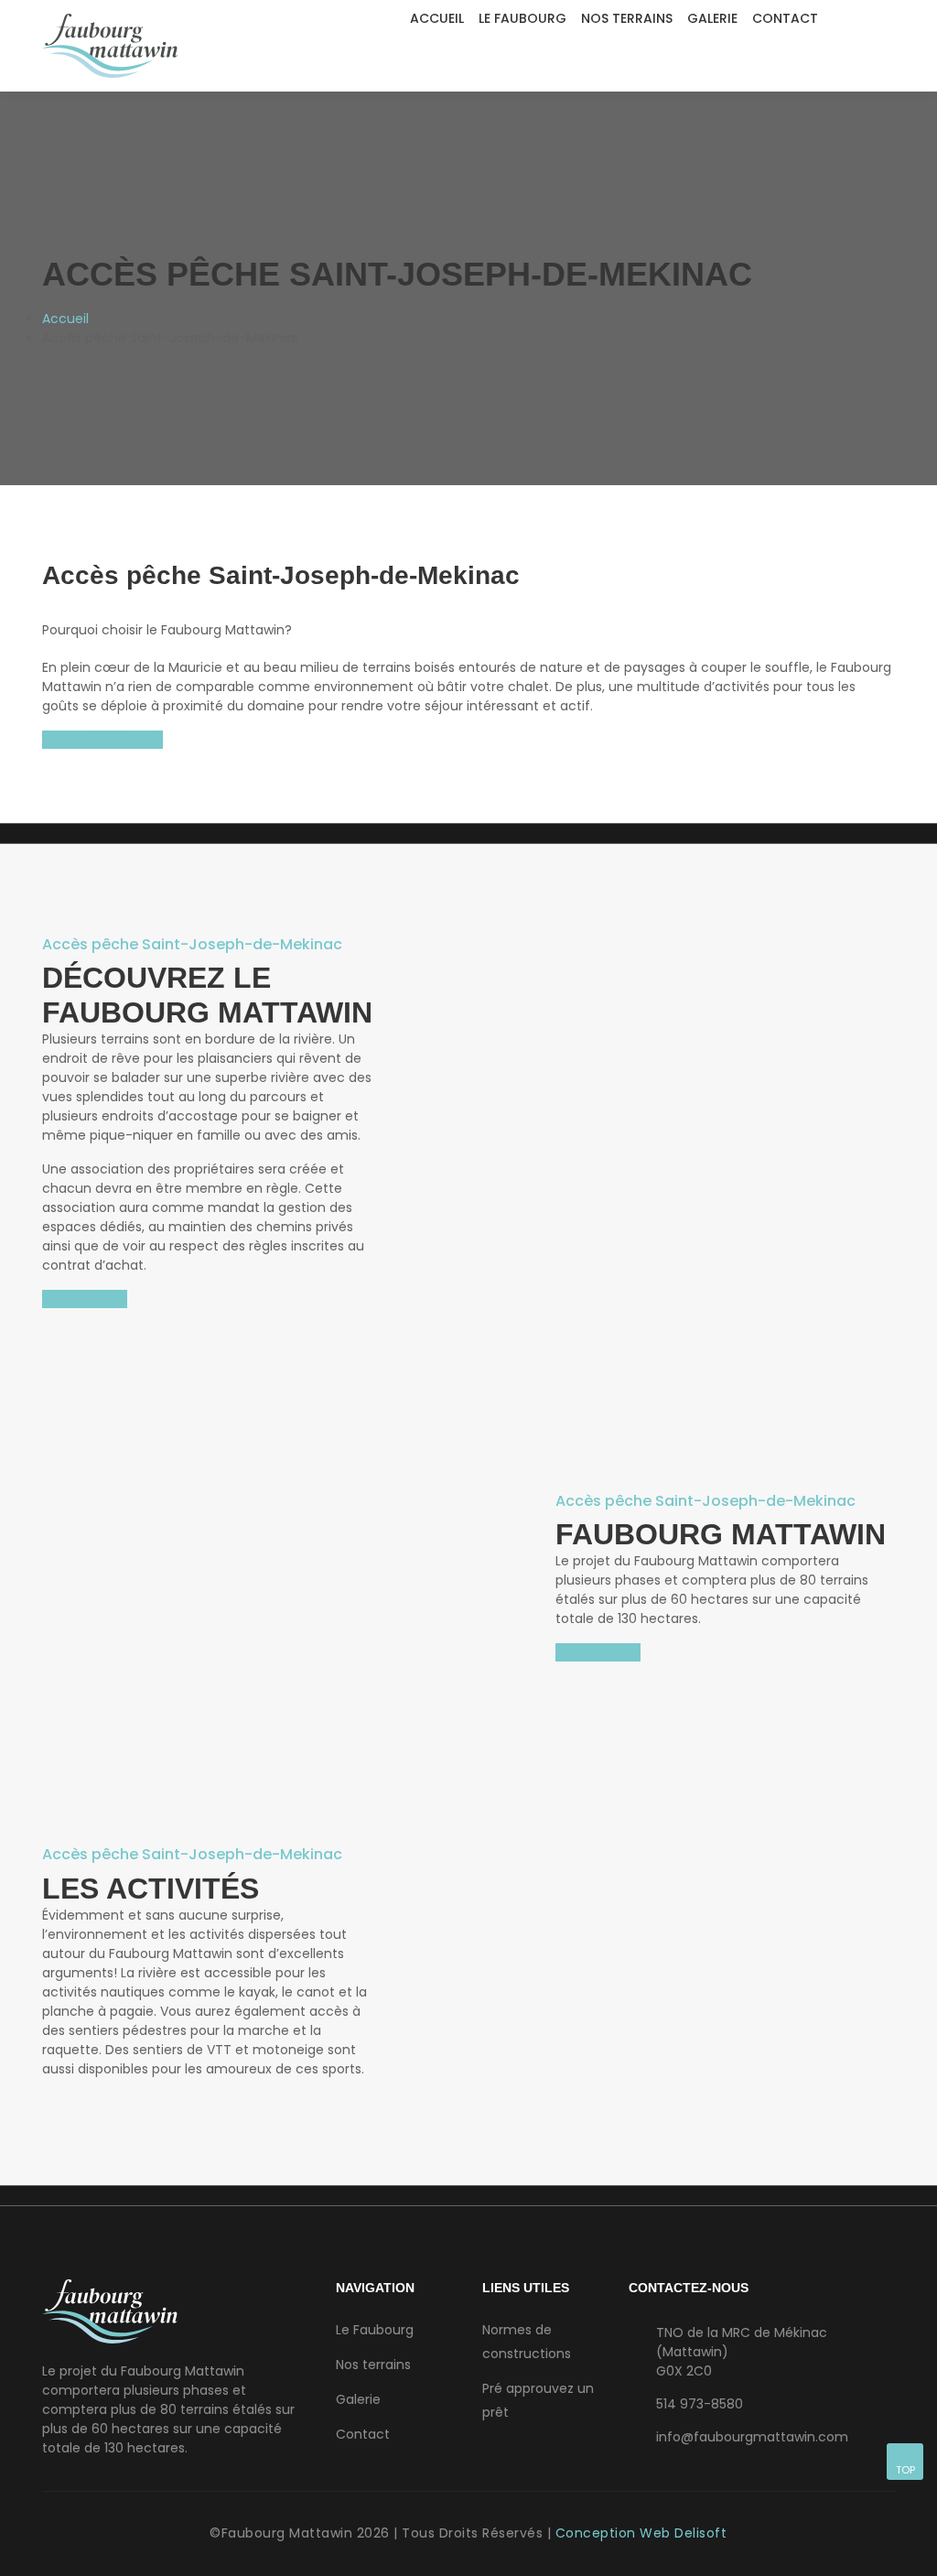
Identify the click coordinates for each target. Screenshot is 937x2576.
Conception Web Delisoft (641, 2533)
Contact (785, 18)
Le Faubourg (522, 18)
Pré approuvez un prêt (538, 2400)
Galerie (712, 18)
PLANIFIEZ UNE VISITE (102, 740)
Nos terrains (627, 18)
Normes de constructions (527, 2342)
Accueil (437, 18)
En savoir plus (85, 1299)
